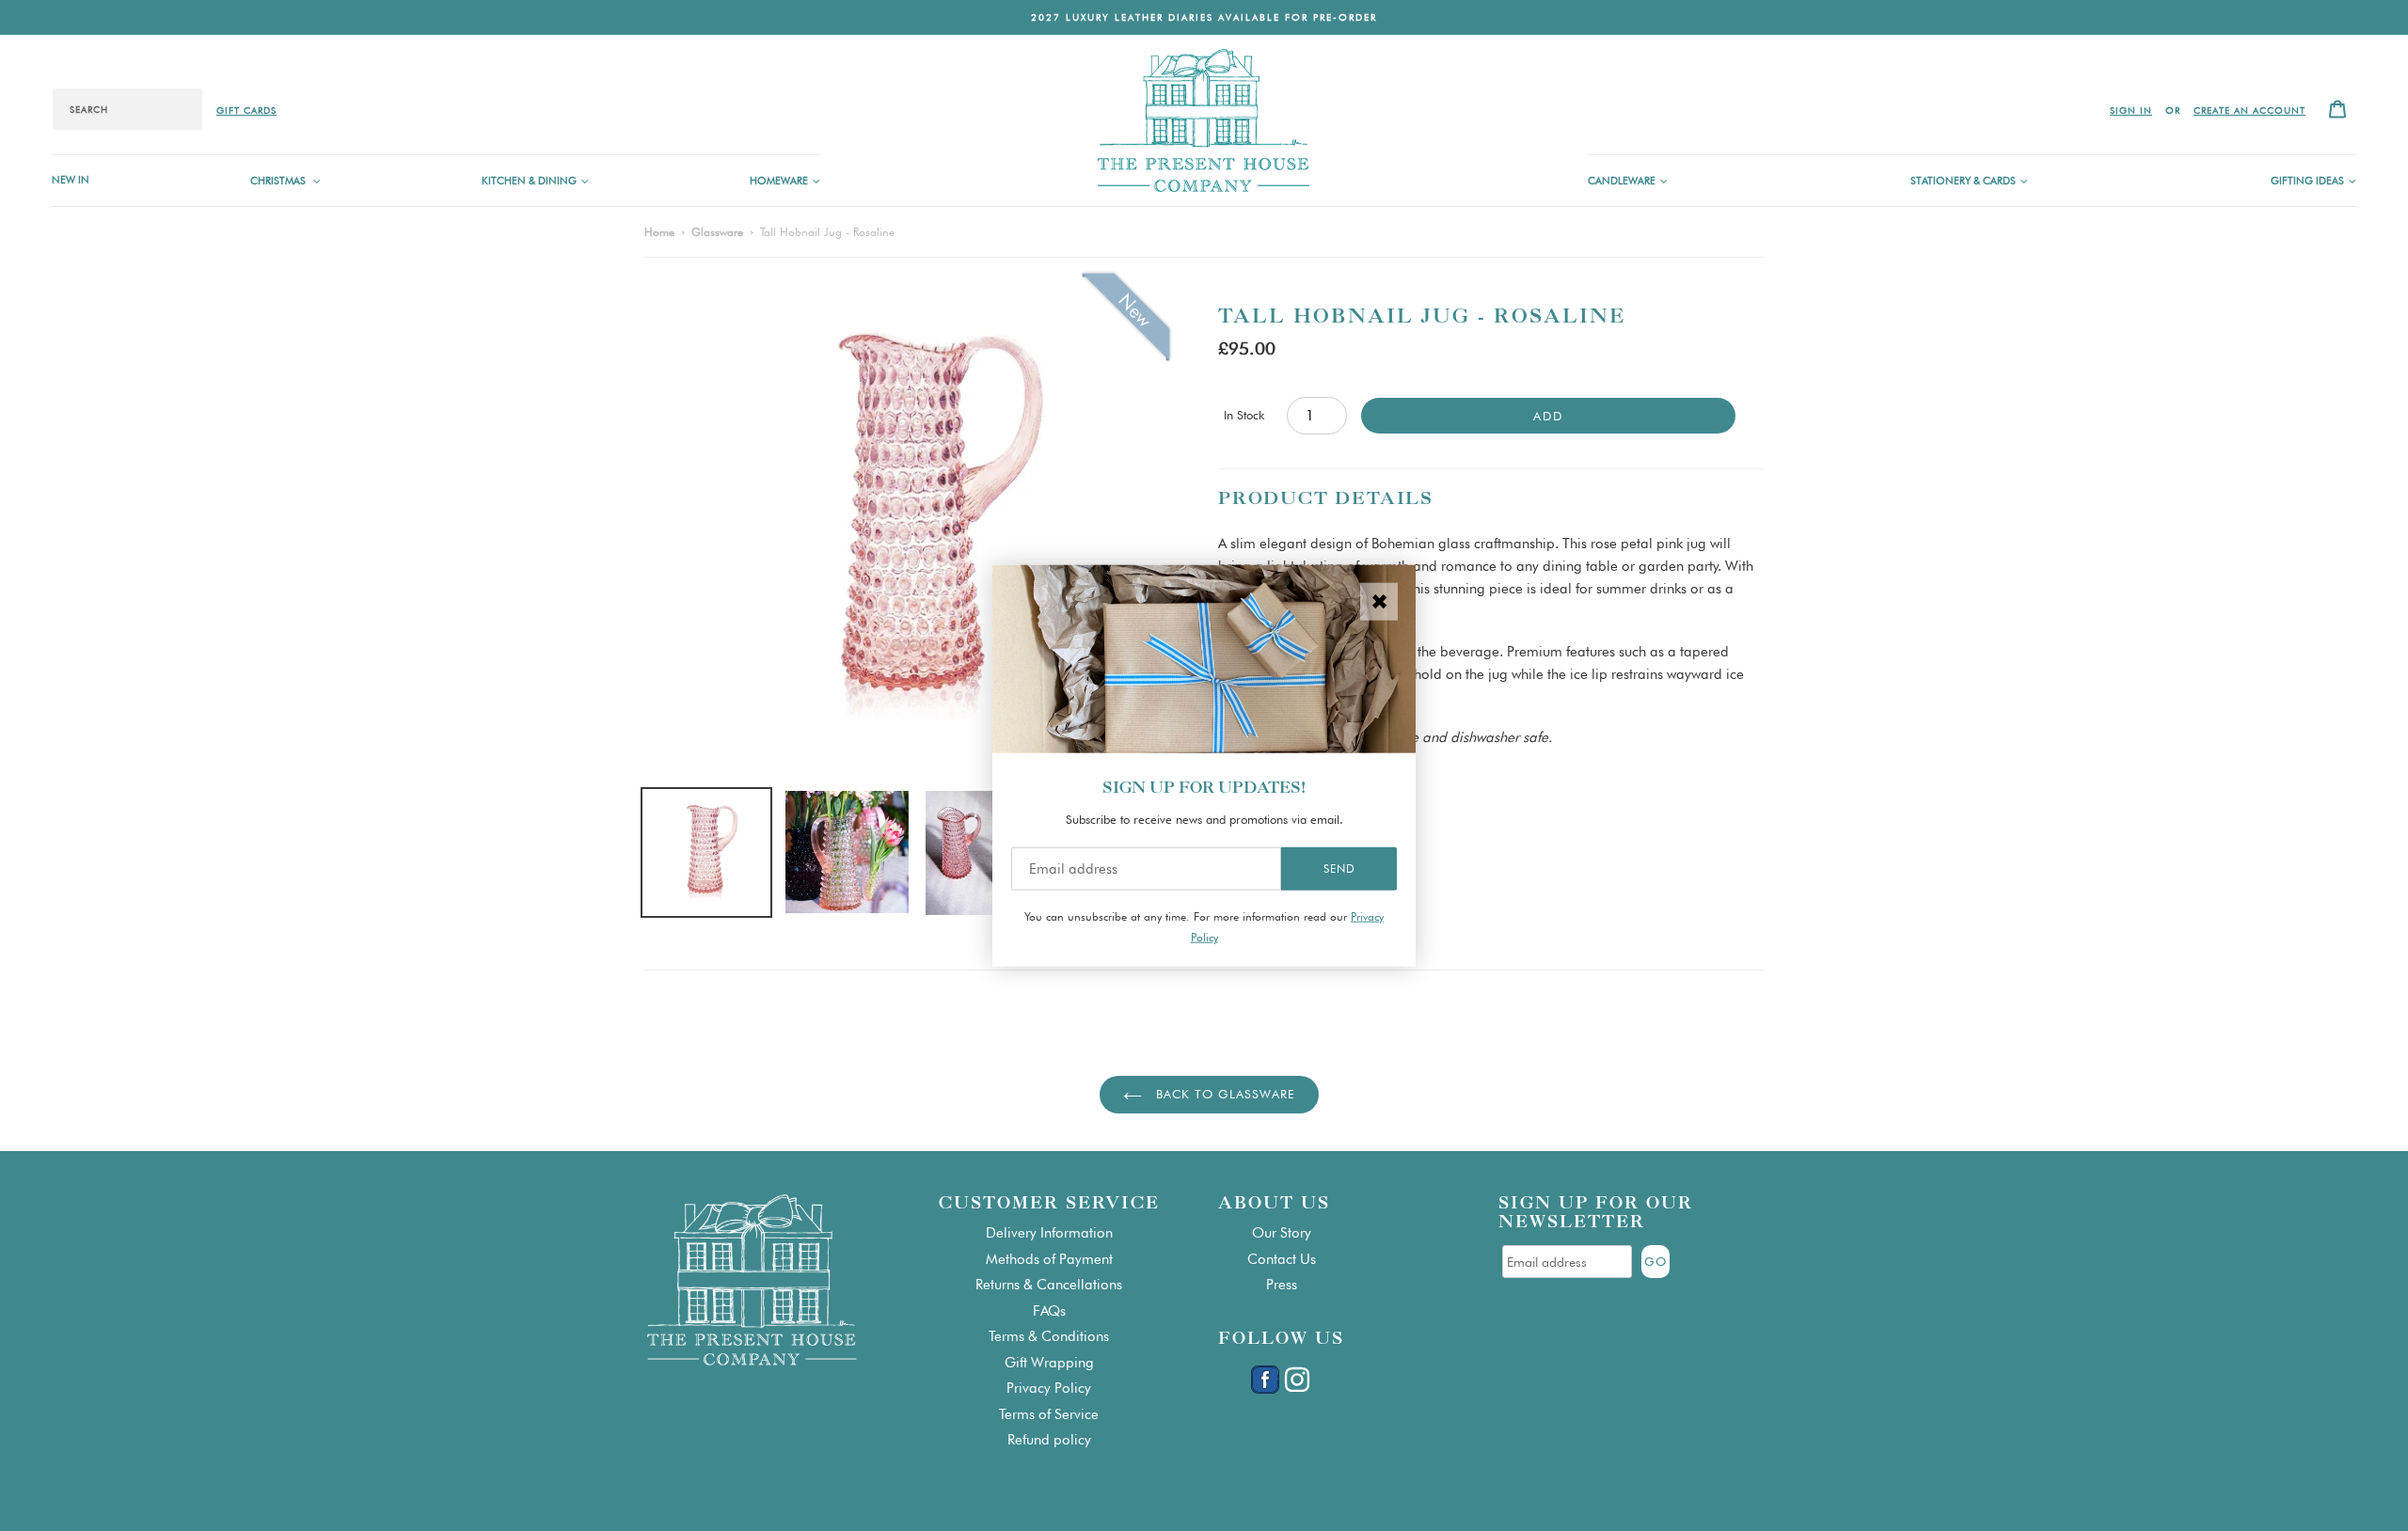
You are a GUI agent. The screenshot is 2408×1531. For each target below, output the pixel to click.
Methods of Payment (1049, 1259)
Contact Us (1282, 1259)
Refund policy (1049, 1440)
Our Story (1282, 1233)
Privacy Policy (1049, 1388)
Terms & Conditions (1049, 1336)
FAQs (1049, 1311)
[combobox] (127, 109)
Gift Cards (246, 110)
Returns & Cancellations (1049, 1285)
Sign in (2131, 110)
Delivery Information (1049, 1233)
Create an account (2250, 110)
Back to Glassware (1223, 1094)
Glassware (717, 232)
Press (1282, 1285)
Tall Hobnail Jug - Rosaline (827, 232)
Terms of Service (1049, 1414)
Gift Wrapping (1049, 1363)
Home (659, 232)
